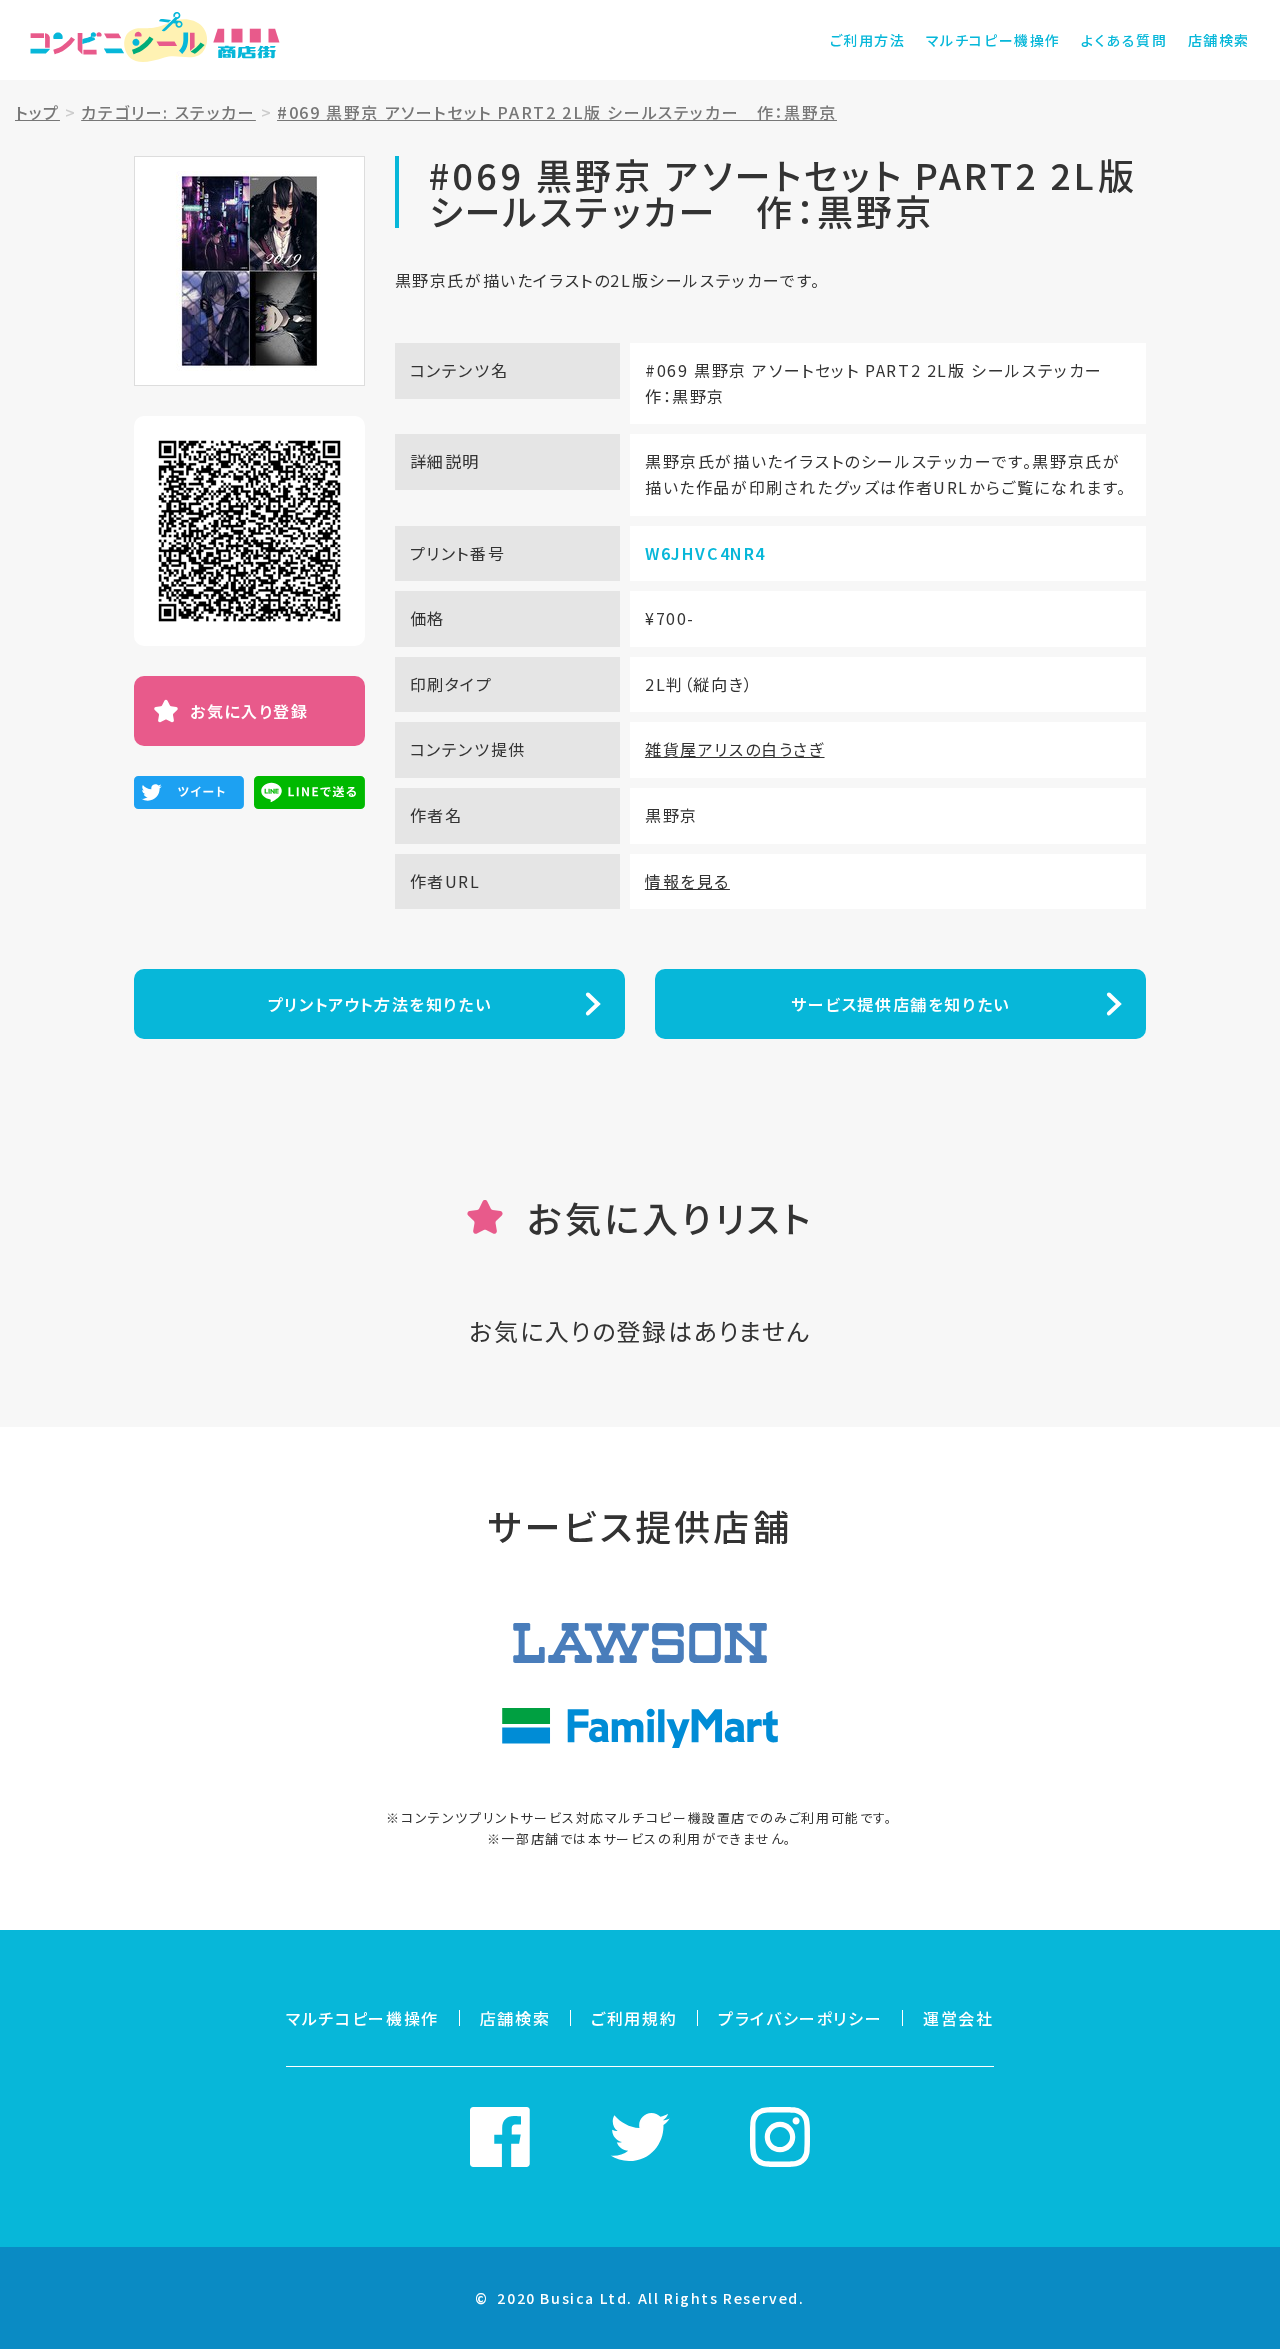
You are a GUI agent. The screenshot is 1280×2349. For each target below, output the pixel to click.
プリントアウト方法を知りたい (379, 1004)
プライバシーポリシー (800, 2018)
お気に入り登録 (249, 711)
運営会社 (958, 2018)
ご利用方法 (868, 40)
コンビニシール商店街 (155, 40)
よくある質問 (1124, 40)
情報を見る (687, 881)
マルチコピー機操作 (993, 40)
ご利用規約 (634, 2018)
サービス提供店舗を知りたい (900, 1004)
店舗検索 (1219, 40)
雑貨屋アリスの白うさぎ (735, 749)
